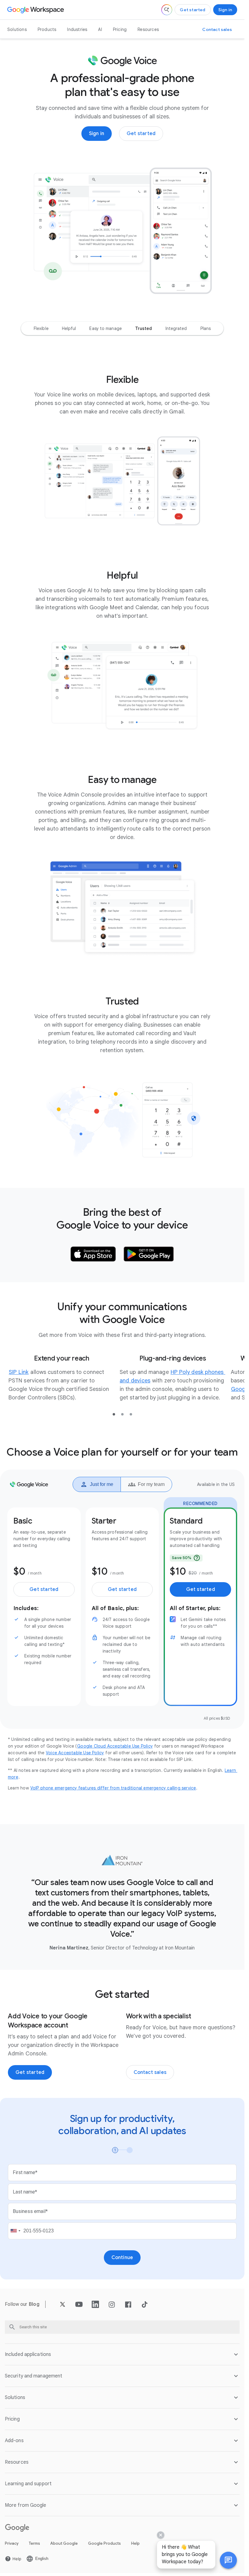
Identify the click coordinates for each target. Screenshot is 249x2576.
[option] (41, 328)
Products (47, 29)
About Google (64, 2543)
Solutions (17, 29)
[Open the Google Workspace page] (36, 10)
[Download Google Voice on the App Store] (93, 1254)
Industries (77, 29)
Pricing (120, 29)
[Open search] (167, 10)
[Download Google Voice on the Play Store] (149, 1254)
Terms (34, 2543)
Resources (148, 29)
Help (135, 2543)
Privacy (12, 2543)
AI (100, 29)
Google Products (104, 2543)
